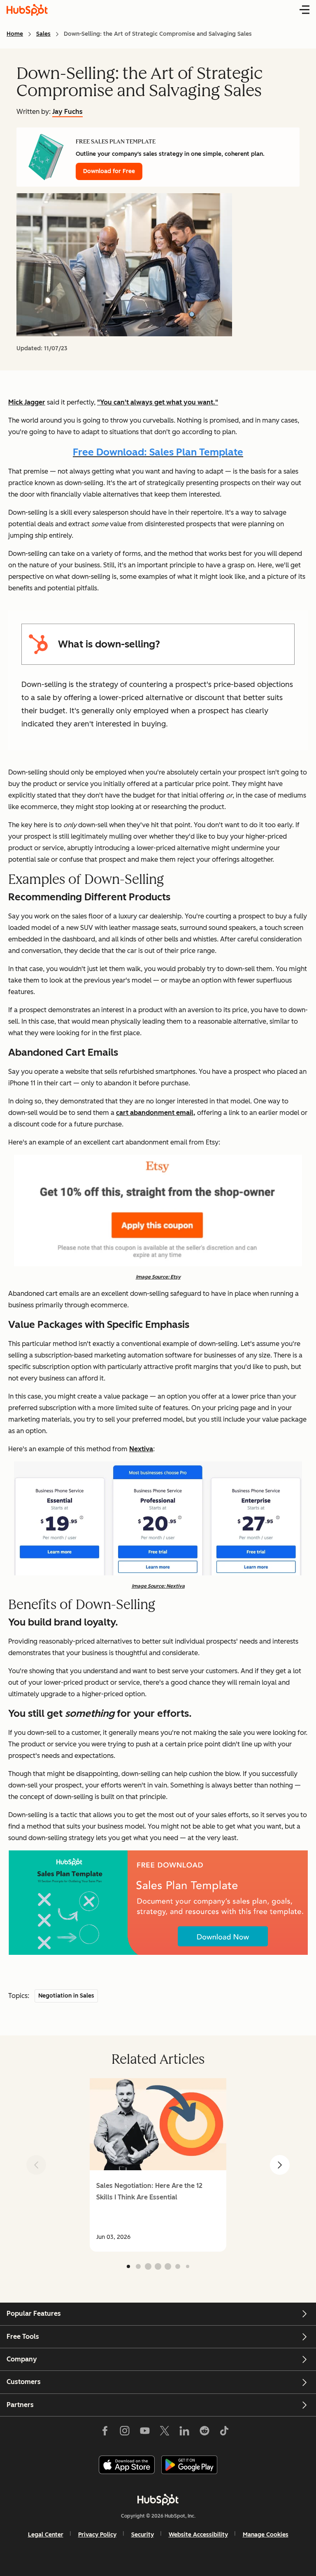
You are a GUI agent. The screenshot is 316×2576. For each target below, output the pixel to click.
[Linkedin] (184, 2433)
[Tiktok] (224, 2433)
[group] (158, 2165)
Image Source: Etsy (158, 1277)
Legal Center (46, 2535)
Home (15, 34)
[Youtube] (144, 2433)
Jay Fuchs (67, 112)
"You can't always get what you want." (158, 402)
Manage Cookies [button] (266, 2535)
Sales (43, 34)
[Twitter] (165, 2433)
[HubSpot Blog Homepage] (27, 10)
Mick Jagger (27, 402)
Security (143, 2535)
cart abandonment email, (156, 1113)
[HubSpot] (158, 2500)
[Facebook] (105, 2433)
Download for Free (109, 171)
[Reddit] (204, 2433)
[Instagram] (125, 2433)
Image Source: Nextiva (158, 1586)
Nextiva (141, 1449)
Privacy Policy (97, 2535)
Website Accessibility (198, 2535)
